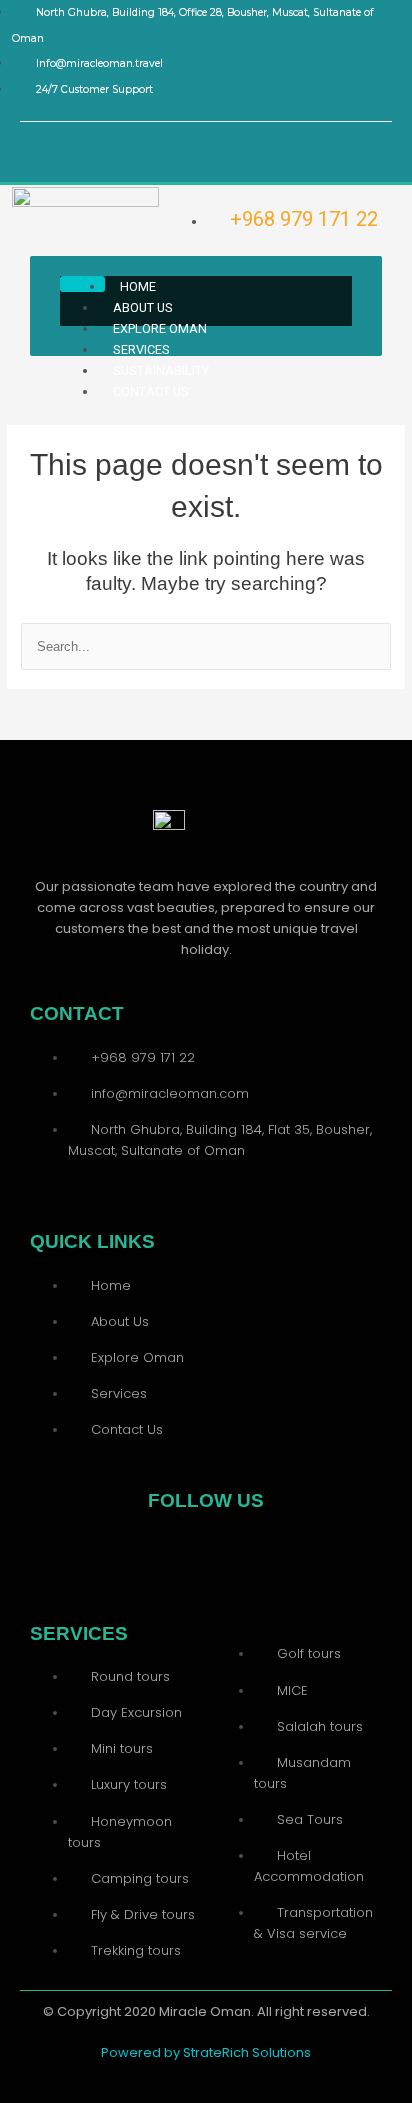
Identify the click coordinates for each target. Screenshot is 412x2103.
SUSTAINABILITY (161, 370)
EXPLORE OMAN (160, 328)
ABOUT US (143, 307)
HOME (138, 286)
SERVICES (141, 349)
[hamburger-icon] (82, 284)
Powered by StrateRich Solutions (206, 2052)
